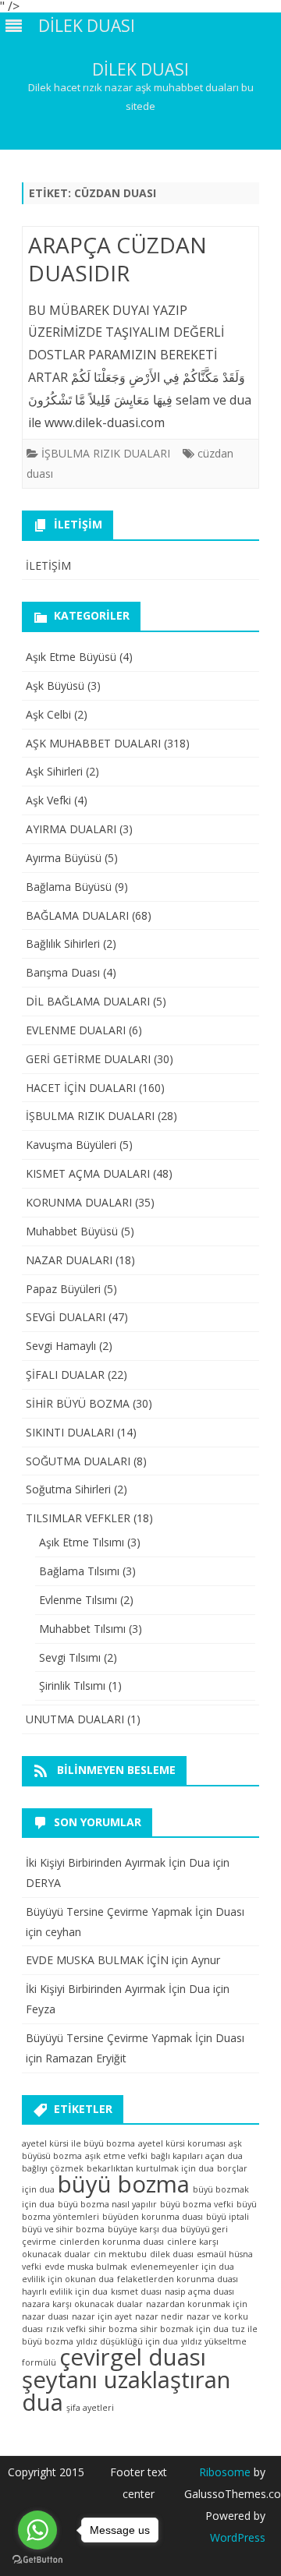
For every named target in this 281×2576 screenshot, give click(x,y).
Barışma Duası (63, 972)
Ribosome (225, 2472)
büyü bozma (124, 2184)
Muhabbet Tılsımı (82, 1629)
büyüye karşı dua (142, 2229)
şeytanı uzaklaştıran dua (126, 2391)
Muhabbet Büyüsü (72, 1231)
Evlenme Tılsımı (78, 1600)
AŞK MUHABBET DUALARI (93, 743)
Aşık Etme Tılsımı (82, 1542)
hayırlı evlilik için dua (65, 2292)
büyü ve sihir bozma (63, 2229)
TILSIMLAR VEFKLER (78, 1518)
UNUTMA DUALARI (75, 1719)
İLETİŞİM (48, 565)
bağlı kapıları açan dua (197, 2156)
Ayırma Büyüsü (64, 858)
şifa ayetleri (90, 2408)
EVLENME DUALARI (76, 1030)
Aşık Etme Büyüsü (71, 657)
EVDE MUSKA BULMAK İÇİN (97, 1960)
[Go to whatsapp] (37, 2530)
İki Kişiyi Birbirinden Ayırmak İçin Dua (118, 1862)
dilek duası (172, 2254)
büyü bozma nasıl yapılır (107, 2204)
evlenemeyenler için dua (182, 2267)
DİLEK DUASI (140, 70)
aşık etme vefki (116, 2156)
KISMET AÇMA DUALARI (88, 1173)
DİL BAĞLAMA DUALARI (88, 1001)
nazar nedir (159, 2316)
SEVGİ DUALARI (66, 1317)
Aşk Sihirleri (54, 771)
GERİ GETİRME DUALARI (88, 1059)
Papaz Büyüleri (63, 1289)
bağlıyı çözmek (53, 2168)
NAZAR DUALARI (69, 1260)
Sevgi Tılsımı (70, 1657)
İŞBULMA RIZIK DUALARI (106, 453)
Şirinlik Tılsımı (72, 1686)
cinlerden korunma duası (112, 2242)
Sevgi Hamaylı (61, 1346)
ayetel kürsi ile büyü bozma (78, 2143)
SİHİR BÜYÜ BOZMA (78, 1403)
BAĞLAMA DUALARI (77, 915)
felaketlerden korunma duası (178, 2279)
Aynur (206, 1960)
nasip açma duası (199, 2292)
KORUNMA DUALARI (79, 1202)
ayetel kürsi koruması (182, 2143)
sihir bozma (113, 2329)
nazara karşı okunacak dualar (82, 2304)
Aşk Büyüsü (55, 686)
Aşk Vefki (48, 800)
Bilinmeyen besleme (116, 1770)
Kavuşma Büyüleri (71, 1145)
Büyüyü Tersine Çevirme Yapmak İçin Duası (135, 1912)
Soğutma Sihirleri (68, 1489)
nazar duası (45, 2316)
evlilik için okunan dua (68, 2279)
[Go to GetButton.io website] (37, 2560)
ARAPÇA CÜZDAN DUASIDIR (117, 259)
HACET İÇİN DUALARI (81, 1088)
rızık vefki (66, 2329)
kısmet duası (136, 2292)
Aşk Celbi (48, 714)
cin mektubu (120, 2254)
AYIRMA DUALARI (71, 829)
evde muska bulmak (86, 2267)
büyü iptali (228, 2217)
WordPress (238, 2537)
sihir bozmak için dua (185, 2329)
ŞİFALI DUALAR (65, 1375)
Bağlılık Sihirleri (63, 943)
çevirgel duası (133, 2357)
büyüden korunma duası (153, 2217)
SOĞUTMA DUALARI (78, 1461)
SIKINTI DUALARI (70, 1432)
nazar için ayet (102, 2316)
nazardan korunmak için (197, 2304)
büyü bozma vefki (197, 2204)
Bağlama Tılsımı (79, 1571)
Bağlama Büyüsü (69, 887)
